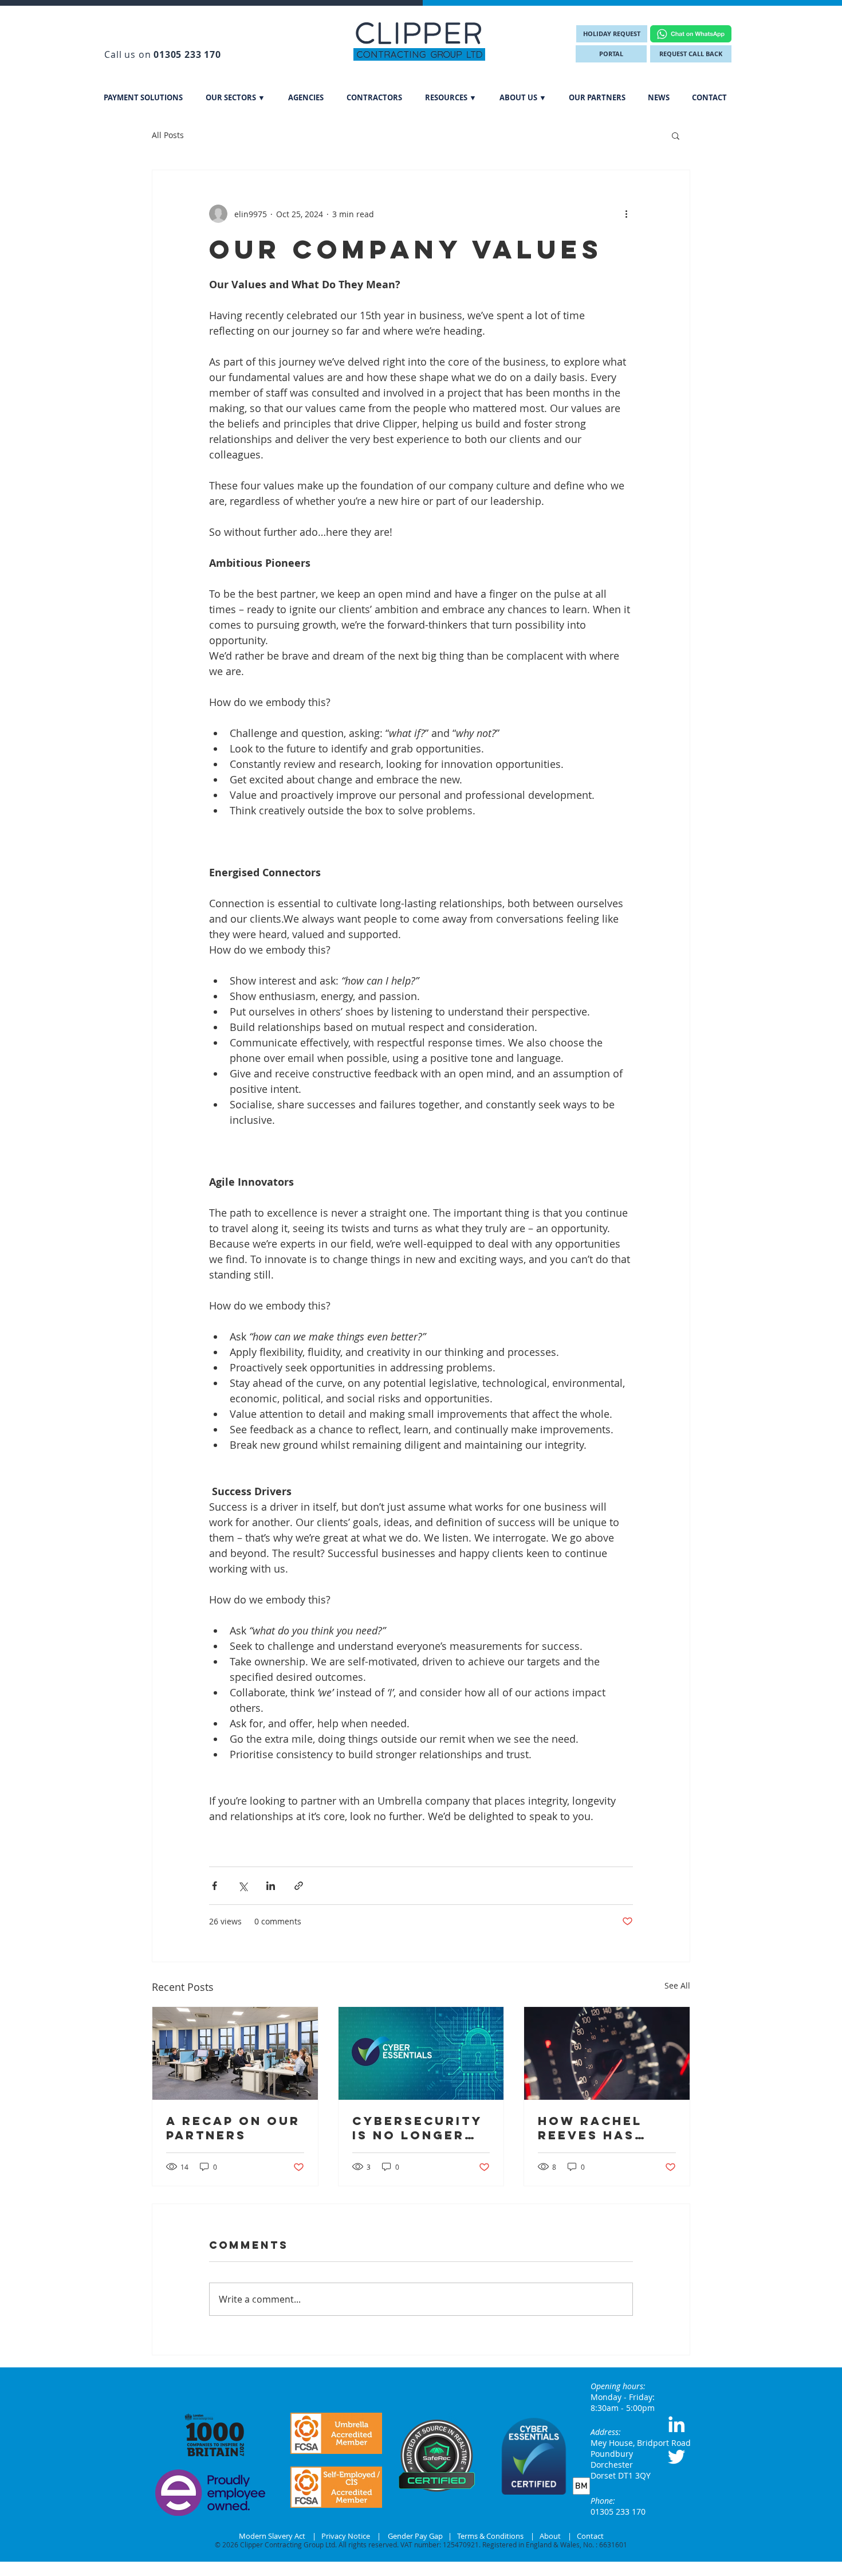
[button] (235, 97)
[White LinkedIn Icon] (676, 2424)
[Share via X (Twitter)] (243, 1886)
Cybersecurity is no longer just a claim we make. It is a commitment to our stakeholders (420, 2128)
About (550, 2536)
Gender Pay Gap (416, 2536)
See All (677, 1985)
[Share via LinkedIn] (271, 1886)
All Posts (168, 135)
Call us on (162, 54)
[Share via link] (299, 1886)
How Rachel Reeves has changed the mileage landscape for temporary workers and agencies (603, 2128)
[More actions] (626, 214)
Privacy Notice (346, 2536)
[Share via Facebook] (215, 1886)
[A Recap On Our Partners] (235, 2053)
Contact (590, 2536)
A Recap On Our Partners (233, 2128)
